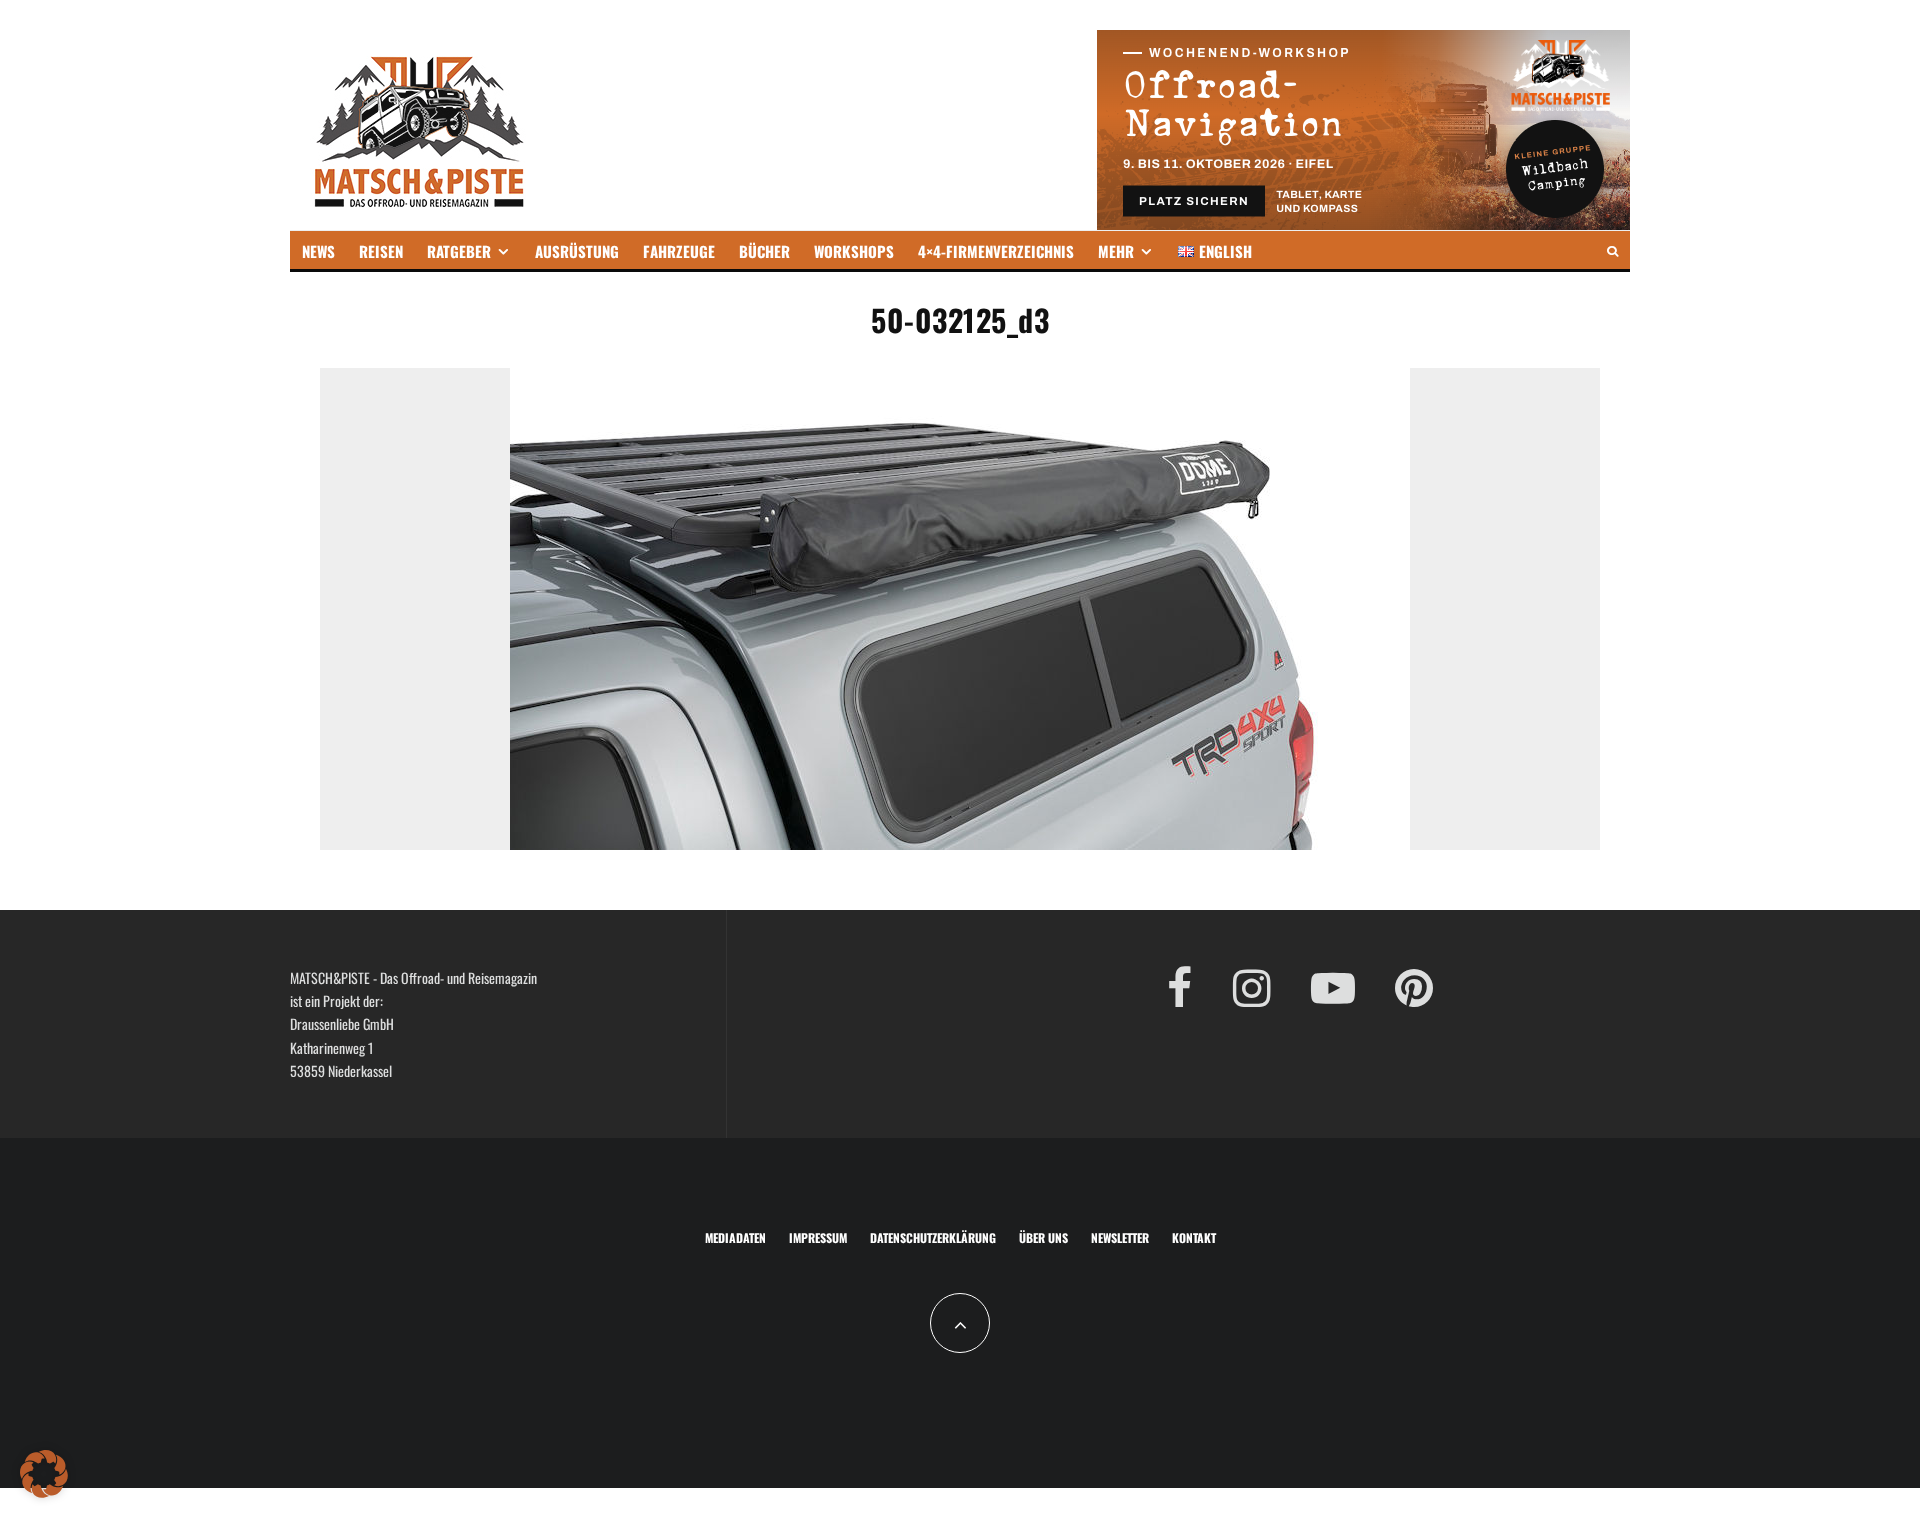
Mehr (1116, 251)
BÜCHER (764, 251)
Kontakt (1194, 1237)
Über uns (1043, 1237)
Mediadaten (735, 1237)
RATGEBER (459, 251)
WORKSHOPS (854, 251)
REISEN (381, 251)
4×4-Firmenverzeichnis (996, 251)
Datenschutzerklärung (933, 1237)
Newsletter (1120, 1237)
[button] (44, 1474)
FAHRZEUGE (679, 251)
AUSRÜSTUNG (577, 251)
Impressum (818, 1237)
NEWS (318, 251)
